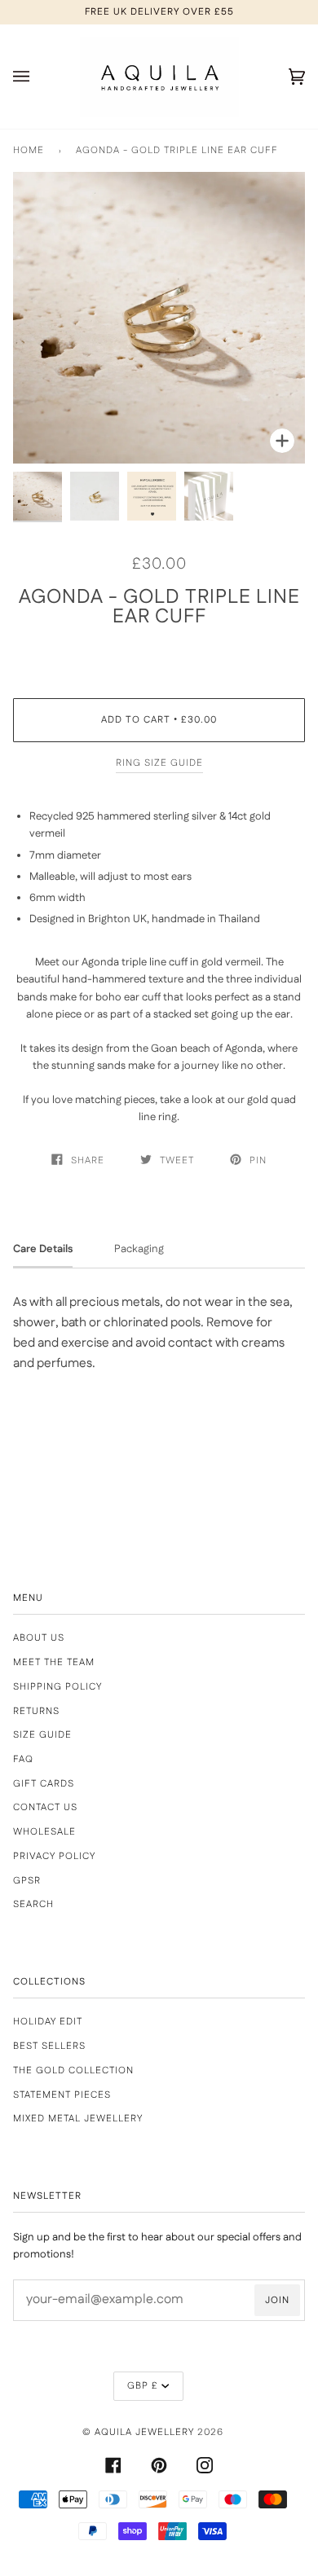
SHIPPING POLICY (57, 1687)
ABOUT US (39, 1638)
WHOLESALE (44, 1832)
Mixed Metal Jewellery (78, 2119)
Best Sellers (49, 2046)
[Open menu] (38, 77)
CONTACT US (45, 1807)
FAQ (23, 1759)
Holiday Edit (48, 2022)
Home (29, 150)
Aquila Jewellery (144, 2432)
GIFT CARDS (44, 1784)
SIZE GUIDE (42, 1735)
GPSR (27, 1881)
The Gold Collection (73, 2070)
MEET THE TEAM (54, 1662)
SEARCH (33, 1904)
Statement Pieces (62, 2095)
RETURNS (36, 1711)
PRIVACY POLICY (54, 1856)
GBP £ (143, 2386)
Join (277, 2300)
